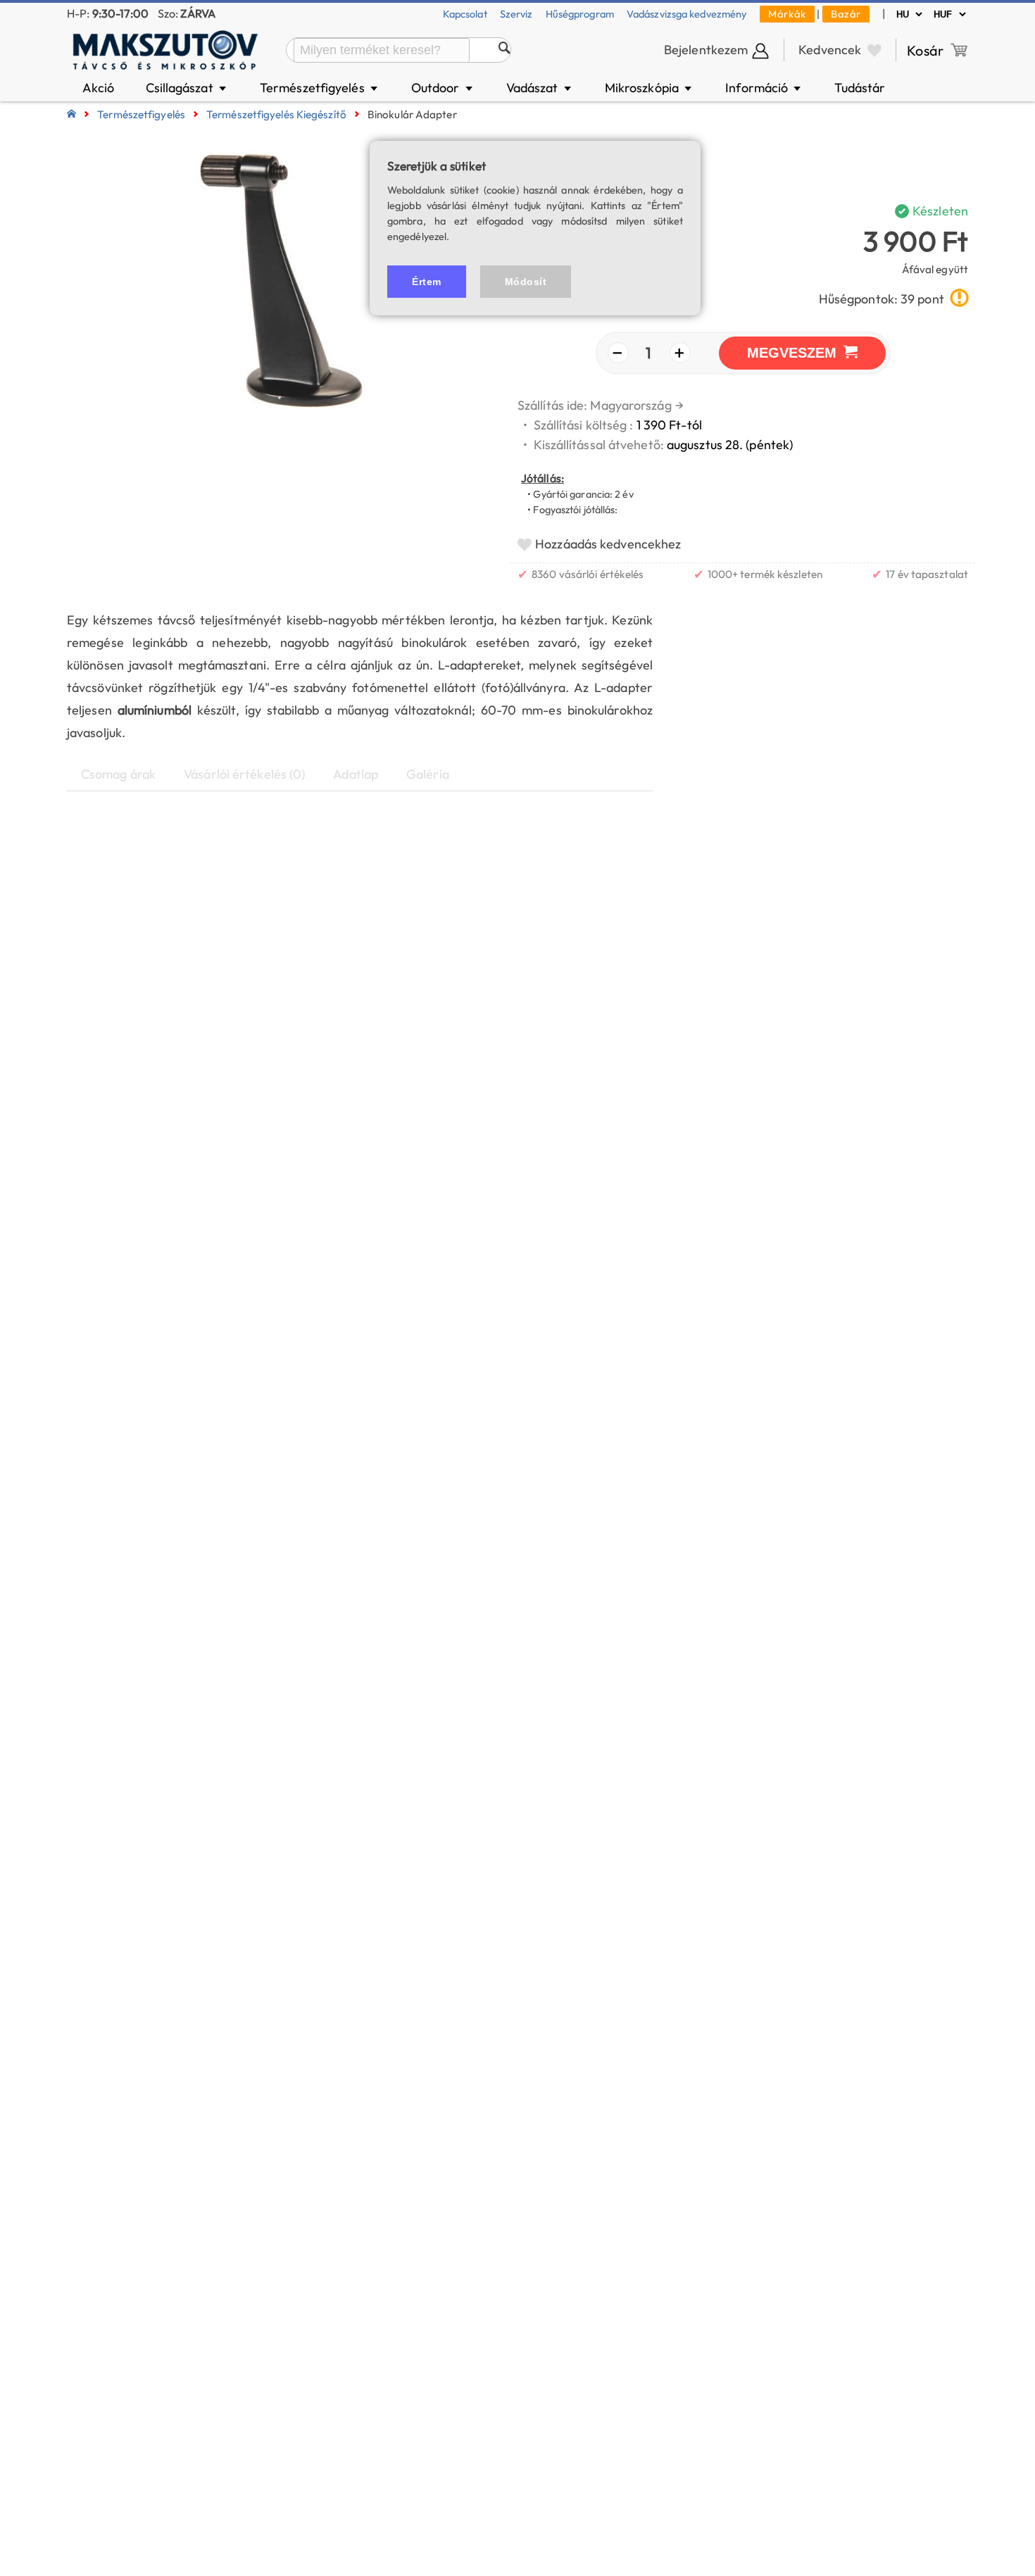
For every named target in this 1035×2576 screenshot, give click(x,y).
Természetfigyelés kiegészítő (276, 114)
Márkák (787, 14)
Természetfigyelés (320, 88)
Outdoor (443, 88)
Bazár (846, 14)
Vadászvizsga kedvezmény (687, 14)
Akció (99, 88)
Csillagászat (187, 88)
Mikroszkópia (650, 88)
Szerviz (516, 14)
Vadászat (540, 88)
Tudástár (860, 88)
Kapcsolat (465, 14)
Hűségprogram (580, 14)
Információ (764, 88)
